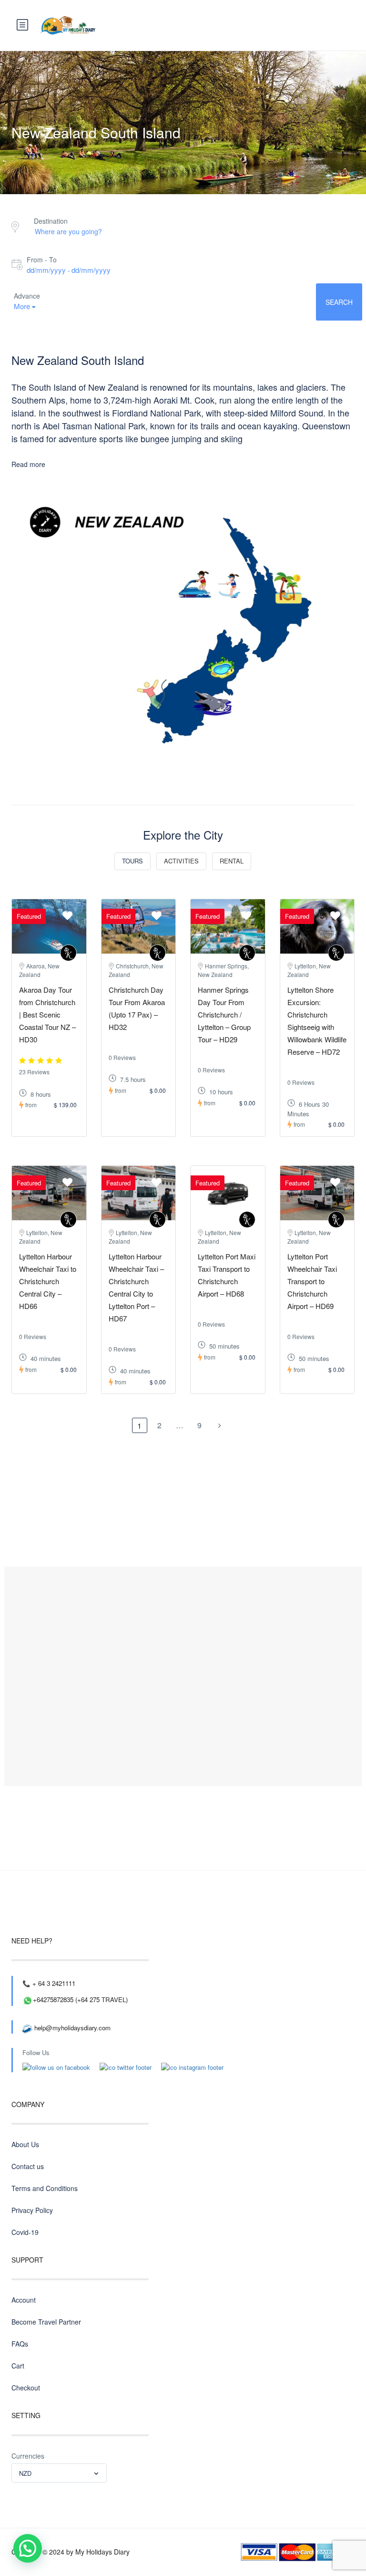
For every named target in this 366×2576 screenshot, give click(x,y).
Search (339, 302)
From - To (42, 260)
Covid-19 (25, 2232)
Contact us (28, 2166)
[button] (28, 2548)
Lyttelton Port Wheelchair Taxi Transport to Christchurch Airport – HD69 (312, 1281)
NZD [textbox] (25, 2473)
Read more (28, 464)
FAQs (20, 2344)
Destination (51, 221)
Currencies (28, 2456)
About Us (25, 2144)
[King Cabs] (68, 953)
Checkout (26, 2388)
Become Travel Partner (46, 2322)
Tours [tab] (132, 861)
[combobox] (59, 2473)
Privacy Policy (32, 2210)
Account (24, 2300)
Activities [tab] (181, 861)
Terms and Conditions (45, 2188)
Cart (18, 2366)
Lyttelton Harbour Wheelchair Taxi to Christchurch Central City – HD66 (48, 1281)
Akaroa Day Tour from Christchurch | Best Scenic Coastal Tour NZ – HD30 (47, 1014)
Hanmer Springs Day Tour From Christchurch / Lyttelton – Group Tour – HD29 (224, 1014)
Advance (27, 296)
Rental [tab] (232, 861)
